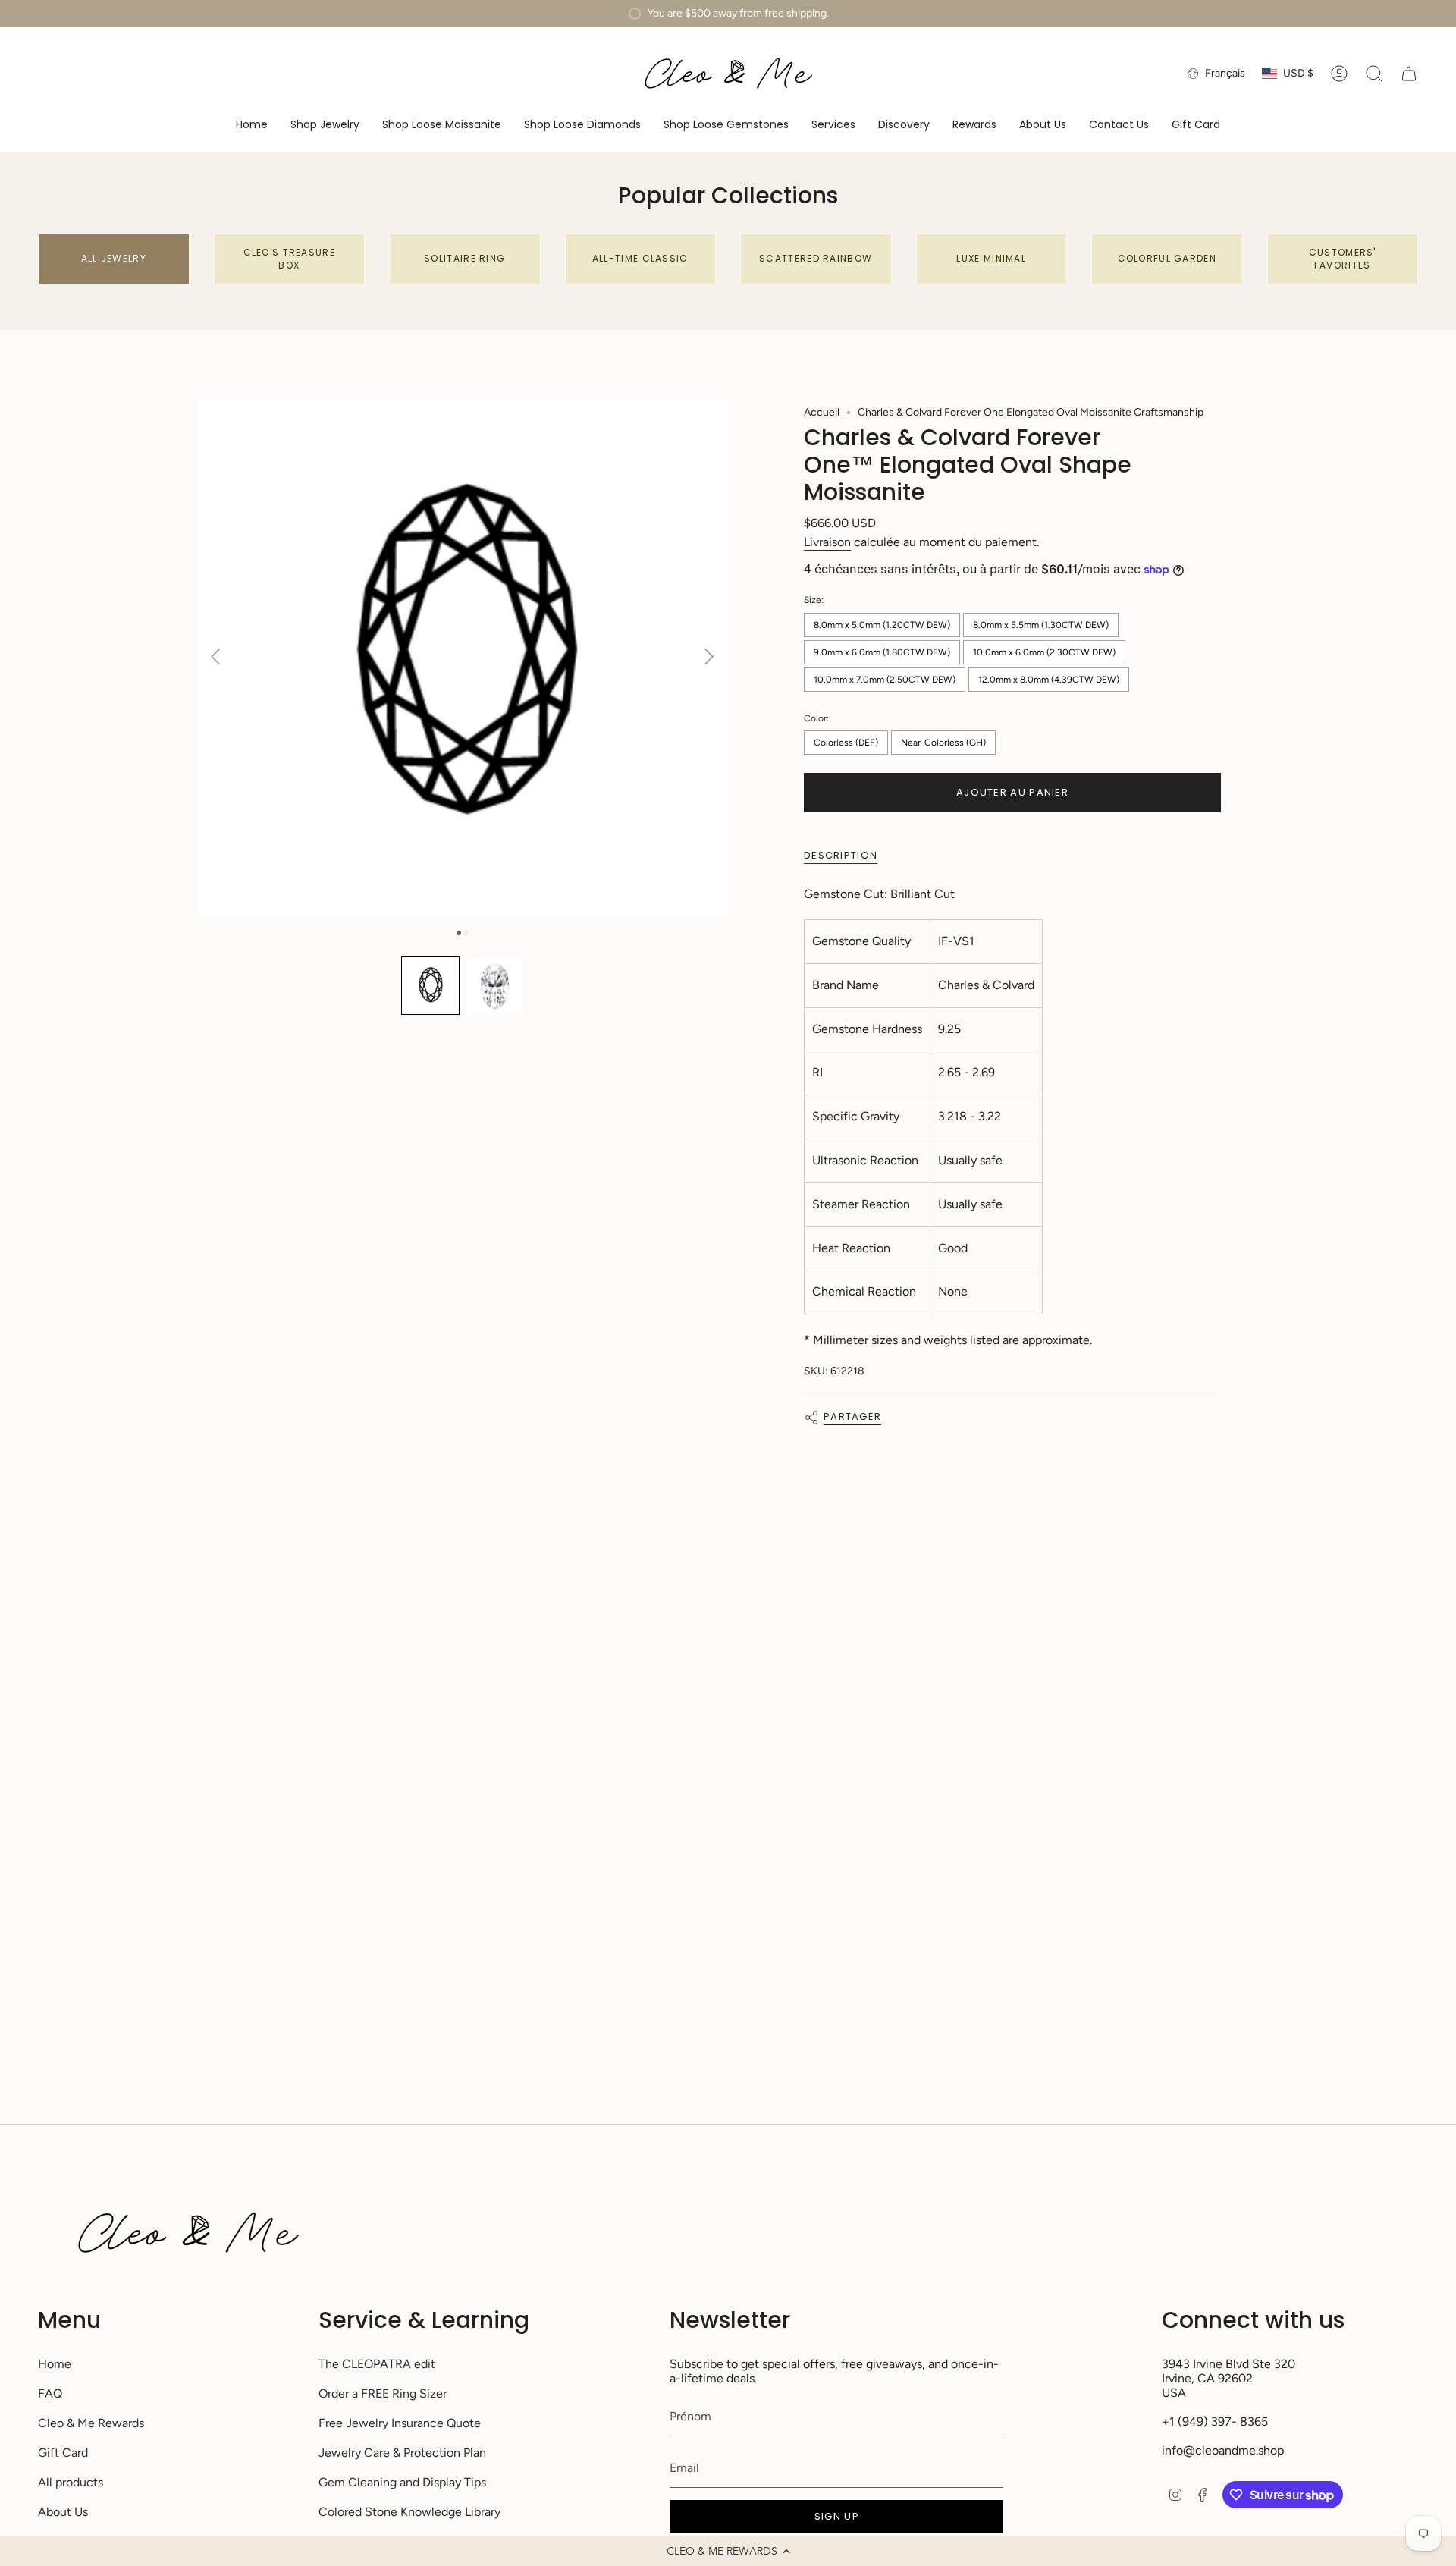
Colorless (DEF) (846, 743)
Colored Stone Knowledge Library (409, 2512)
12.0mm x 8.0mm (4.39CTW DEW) (1049, 680)
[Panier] (1409, 74)
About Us (63, 2512)
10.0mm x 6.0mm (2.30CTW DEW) (1044, 652)
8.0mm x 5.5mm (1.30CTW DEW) (1041, 625)
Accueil (822, 412)
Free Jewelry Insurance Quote (400, 2423)
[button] (728, 2551)
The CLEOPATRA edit (377, 2364)
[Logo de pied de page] (188, 2233)
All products (71, 2482)
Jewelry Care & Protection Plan (402, 2453)
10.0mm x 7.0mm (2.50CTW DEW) (885, 680)
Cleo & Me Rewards (91, 2423)
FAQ (50, 2393)
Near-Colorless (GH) (943, 743)
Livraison (827, 542)
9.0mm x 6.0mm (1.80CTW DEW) (882, 652)
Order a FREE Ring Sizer (383, 2393)
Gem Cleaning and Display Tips (402, 2482)
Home (55, 2364)
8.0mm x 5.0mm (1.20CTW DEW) (882, 625)
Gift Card (63, 2453)
